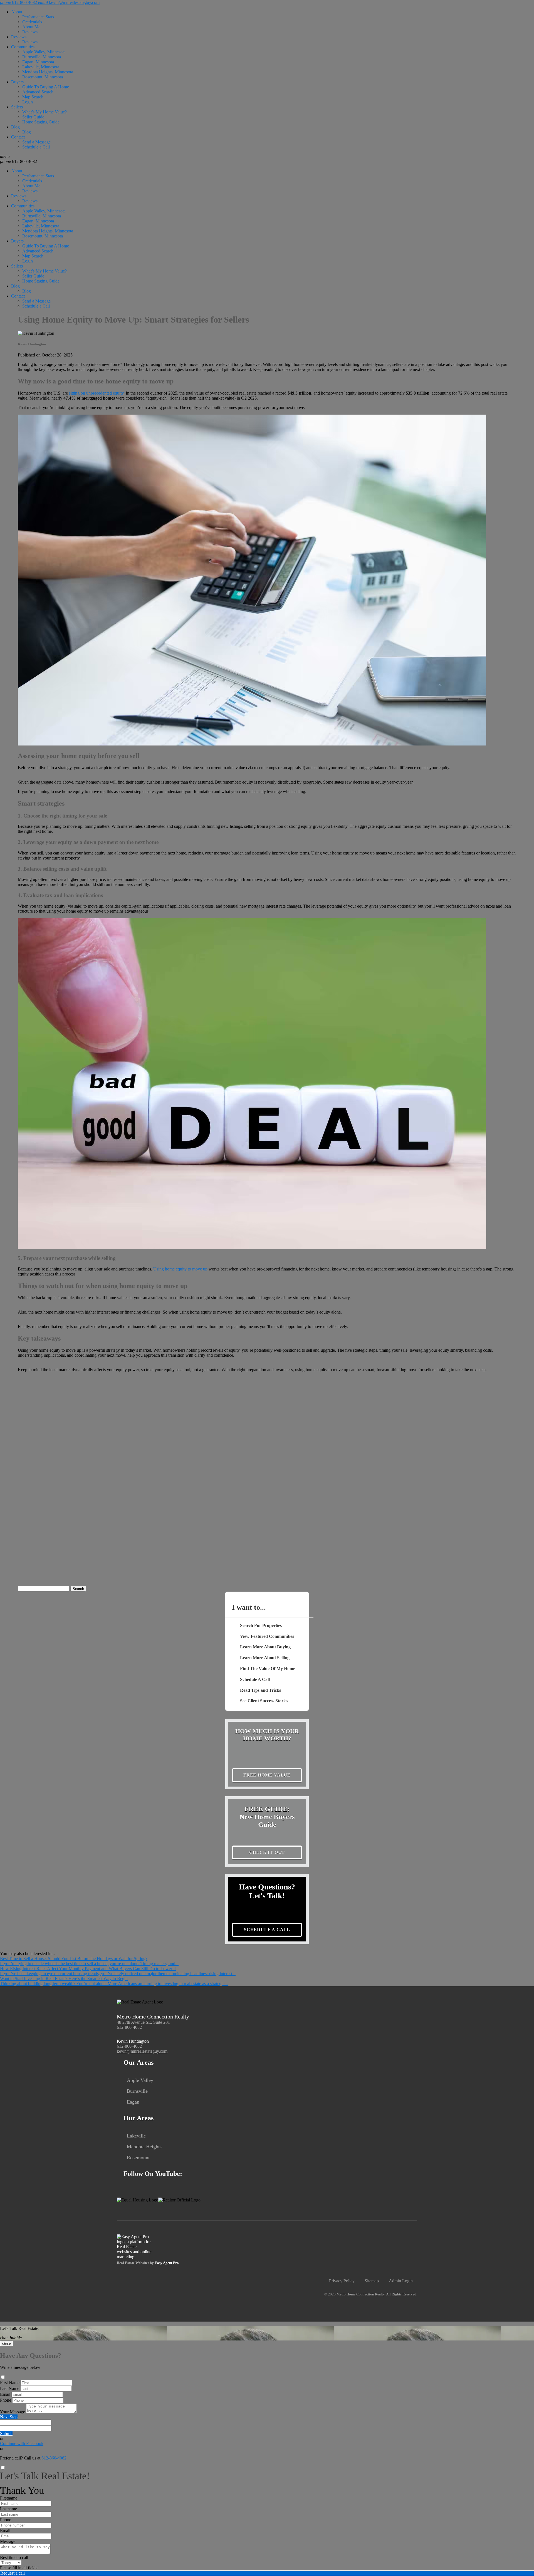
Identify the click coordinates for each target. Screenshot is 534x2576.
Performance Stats (38, 17)
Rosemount (138, 2158)
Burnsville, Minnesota (42, 57)
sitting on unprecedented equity (96, 393)
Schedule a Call (36, 147)
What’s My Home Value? (44, 112)
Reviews (30, 32)
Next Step (9, 2417)
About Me (31, 27)
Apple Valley (140, 2080)
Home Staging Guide (41, 122)
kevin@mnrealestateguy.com (142, 2051)
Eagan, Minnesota (38, 62)
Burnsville (137, 2091)
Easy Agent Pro (167, 2263)
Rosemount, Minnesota (43, 77)
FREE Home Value (267, 1775)
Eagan (133, 2102)
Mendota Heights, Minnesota (48, 72)
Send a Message (36, 142)
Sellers (17, 107)
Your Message (13, 2412)
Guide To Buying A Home (46, 87)
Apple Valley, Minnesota (44, 52)
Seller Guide (33, 117)
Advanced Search (38, 92)
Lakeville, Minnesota (41, 67)
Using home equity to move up (180, 1269)
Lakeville (136, 2136)
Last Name (10, 2388)
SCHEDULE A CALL (267, 1930)
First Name (10, 2383)
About (17, 12)
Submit (6, 2433)
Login (28, 102)
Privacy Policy (342, 2281)
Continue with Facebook (22, 2444)
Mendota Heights (144, 2147)
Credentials (32, 22)
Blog (15, 127)
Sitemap (372, 2281)
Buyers (17, 82)
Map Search (33, 97)
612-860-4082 (18, 161)
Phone (6, 2400)
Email (5, 2394)
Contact (18, 137)
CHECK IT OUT (267, 1852)
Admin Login (401, 2281)
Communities (23, 47)
